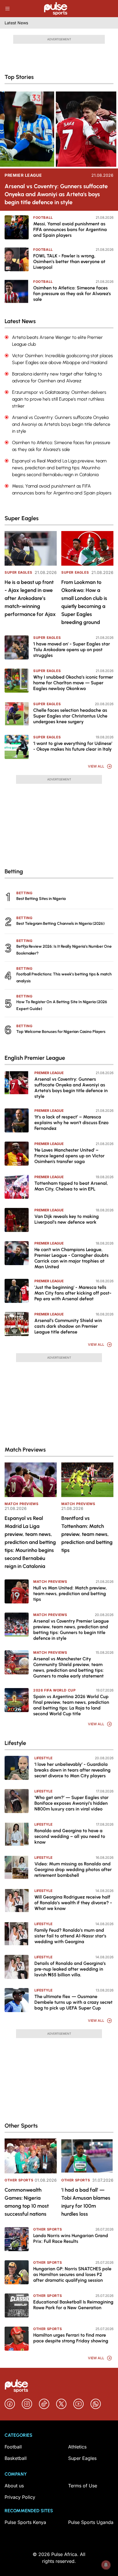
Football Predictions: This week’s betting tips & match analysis (64, 978)
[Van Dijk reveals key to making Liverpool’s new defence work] (17, 1220)
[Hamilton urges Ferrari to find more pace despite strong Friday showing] (17, 2339)
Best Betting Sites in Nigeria (41, 899)
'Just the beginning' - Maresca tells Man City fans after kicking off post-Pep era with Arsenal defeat (73, 1293)
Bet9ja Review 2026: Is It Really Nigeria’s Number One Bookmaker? (64, 950)
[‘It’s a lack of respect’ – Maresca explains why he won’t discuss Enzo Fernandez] (17, 1120)
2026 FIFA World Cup (54, 1690)
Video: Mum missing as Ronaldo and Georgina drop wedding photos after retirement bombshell (73, 1870)
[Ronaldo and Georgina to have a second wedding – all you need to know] (17, 1834)
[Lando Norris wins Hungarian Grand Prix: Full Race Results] (17, 2239)
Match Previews (21, 1504)
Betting (24, 893)
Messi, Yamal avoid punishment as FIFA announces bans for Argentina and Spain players (70, 229)
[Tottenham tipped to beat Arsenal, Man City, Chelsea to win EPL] (17, 1187)
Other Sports (19, 2180)
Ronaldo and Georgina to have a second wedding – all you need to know (70, 1836)
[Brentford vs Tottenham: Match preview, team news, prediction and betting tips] (87, 1480)
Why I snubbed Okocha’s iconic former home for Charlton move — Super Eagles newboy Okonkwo (73, 683)
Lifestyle (43, 1758)
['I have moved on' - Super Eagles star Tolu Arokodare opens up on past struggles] (17, 647)
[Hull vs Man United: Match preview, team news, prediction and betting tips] (17, 1591)
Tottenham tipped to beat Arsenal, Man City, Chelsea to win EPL (71, 1186)
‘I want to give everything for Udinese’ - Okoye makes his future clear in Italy (73, 746)
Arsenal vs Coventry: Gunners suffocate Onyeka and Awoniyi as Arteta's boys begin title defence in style (56, 194)
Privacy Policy (20, 2497)
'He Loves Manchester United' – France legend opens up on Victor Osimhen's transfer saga (69, 1156)
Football (43, 217)
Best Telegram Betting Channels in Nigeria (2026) (60, 924)
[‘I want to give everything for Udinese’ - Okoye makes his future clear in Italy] (17, 747)
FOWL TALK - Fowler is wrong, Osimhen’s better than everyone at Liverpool (69, 262)
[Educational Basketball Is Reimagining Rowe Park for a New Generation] (17, 2305)
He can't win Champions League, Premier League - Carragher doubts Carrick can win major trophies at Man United (71, 1258)
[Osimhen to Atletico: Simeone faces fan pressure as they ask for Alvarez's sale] (17, 291)
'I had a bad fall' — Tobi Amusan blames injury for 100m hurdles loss (86, 2202)
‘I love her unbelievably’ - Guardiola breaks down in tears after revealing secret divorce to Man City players (72, 1770)
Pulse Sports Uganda (91, 2522)
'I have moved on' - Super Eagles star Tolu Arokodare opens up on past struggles (72, 650)
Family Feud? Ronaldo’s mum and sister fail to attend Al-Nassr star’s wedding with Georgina (70, 1936)
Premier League (23, 175)
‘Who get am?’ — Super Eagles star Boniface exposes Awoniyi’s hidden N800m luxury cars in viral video (71, 1803)
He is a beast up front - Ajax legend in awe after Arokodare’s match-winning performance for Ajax (30, 598)
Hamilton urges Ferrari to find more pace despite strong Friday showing (71, 2338)
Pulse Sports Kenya (25, 2522)
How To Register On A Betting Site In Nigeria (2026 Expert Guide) (62, 1005)
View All (96, 766)
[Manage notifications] (106, 2565)
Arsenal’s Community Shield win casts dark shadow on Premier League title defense (68, 1326)
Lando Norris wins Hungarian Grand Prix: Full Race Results (71, 2238)
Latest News (16, 23)
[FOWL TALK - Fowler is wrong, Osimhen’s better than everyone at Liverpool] (17, 259)
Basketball (16, 2458)
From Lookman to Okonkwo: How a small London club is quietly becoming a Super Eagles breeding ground (84, 602)
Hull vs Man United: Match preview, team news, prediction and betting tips (70, 1594)
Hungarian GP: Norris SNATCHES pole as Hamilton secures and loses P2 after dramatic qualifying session (72, 2274)
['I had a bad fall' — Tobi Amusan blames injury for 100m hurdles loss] (87, 2156)
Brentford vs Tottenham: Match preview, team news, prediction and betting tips (87, 1534)
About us (14, 2486)
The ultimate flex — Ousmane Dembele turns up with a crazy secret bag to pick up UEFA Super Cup (73, 2002)
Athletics (77, 2447)
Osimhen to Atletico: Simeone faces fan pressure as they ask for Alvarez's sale (72, 294)
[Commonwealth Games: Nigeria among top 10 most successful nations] (31, 2156)
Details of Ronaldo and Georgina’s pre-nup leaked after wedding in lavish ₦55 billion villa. (70, 1969)
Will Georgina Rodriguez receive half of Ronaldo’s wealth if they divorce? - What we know (73, 1903)
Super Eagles (18, 572)
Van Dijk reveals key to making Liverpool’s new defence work (67, 1219)
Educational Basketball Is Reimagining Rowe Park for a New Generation (73, 2305)
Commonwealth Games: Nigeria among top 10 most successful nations (27, 2202)
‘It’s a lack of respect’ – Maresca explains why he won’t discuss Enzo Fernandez (71, 1123)
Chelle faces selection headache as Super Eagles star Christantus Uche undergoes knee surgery (70, 716)
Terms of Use (83, 2486)
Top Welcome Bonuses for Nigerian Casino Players (61, 1032)
